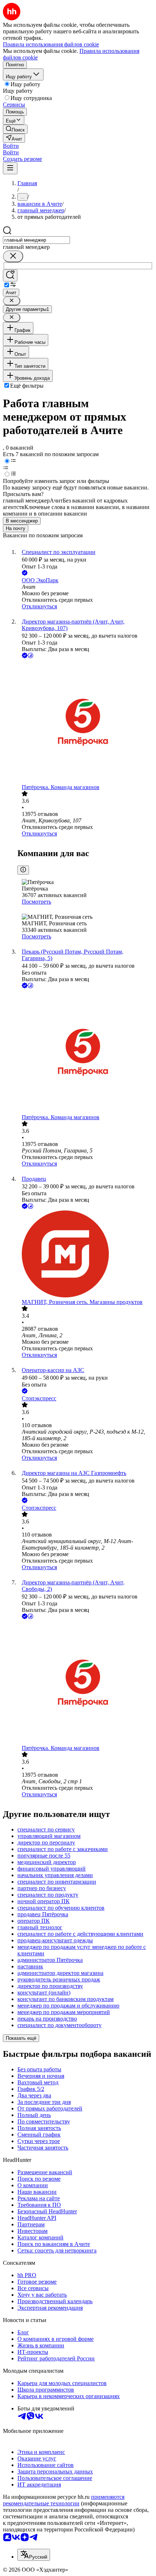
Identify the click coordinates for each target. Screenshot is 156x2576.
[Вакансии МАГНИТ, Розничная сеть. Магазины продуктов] (85, 1255)
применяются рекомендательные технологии (64, 2500)
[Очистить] (13, 256)
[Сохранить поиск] (10, 276)
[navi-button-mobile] (10, 168)
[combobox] (36, 240)
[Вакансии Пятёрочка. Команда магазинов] (85, 722)
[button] (11, 146)
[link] (15, 129)
